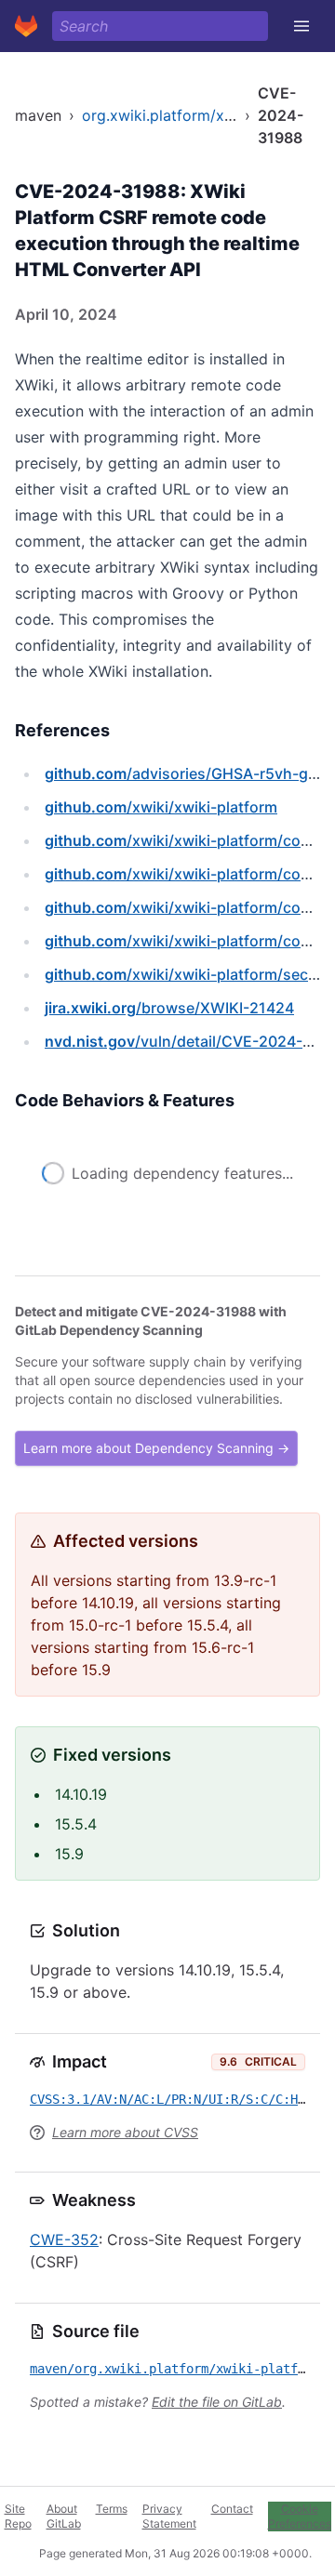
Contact (232, 2509)
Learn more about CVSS (125, 2132)
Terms (112, 2509)
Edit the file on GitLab (217, 2402)
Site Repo (18, 2516)
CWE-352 (64, 2239)
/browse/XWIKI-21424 (169, 1008)
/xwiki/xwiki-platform (161, 807)
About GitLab (64, 2516)
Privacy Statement (169, 2516)
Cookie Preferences (300, 2516)
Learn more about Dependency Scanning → (156, 1448)
